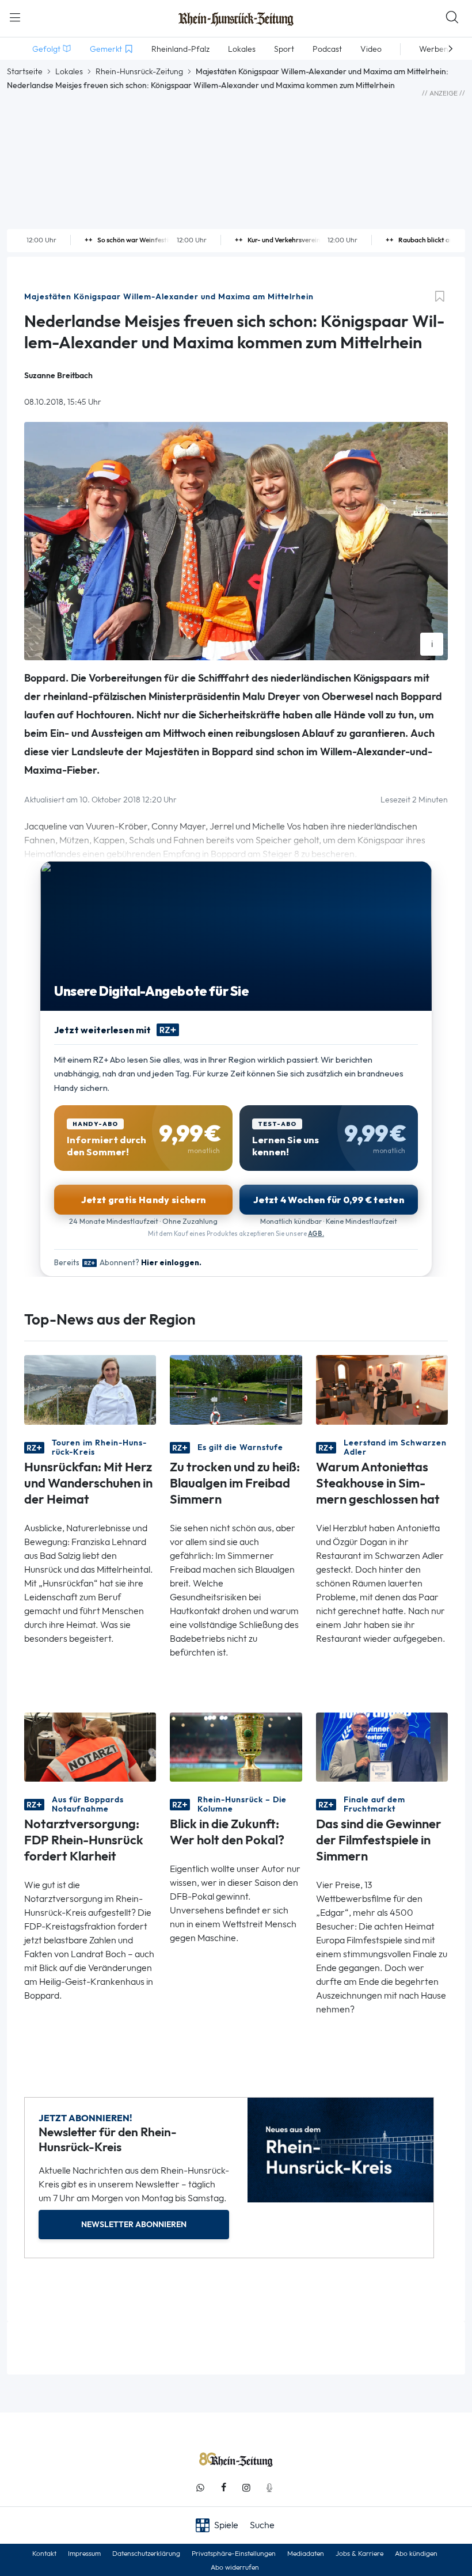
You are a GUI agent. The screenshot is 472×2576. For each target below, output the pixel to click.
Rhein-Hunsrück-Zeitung (139, 71)
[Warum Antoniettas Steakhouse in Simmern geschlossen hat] (382, 1389)
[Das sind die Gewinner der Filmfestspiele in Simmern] (382, 1746)
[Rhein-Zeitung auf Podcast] (269, 2488)
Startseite (25, 71)
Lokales (69, 71)
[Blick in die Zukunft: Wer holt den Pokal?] (236, 1746)
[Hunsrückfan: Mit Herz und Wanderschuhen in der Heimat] (90, 1389)
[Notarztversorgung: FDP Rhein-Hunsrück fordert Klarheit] (90, 1746)
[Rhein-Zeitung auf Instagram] (246, 2488)
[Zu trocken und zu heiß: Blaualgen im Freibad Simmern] (236, 1389)
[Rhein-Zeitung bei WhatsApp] (200, 2488)
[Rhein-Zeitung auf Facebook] (223, 2488)
